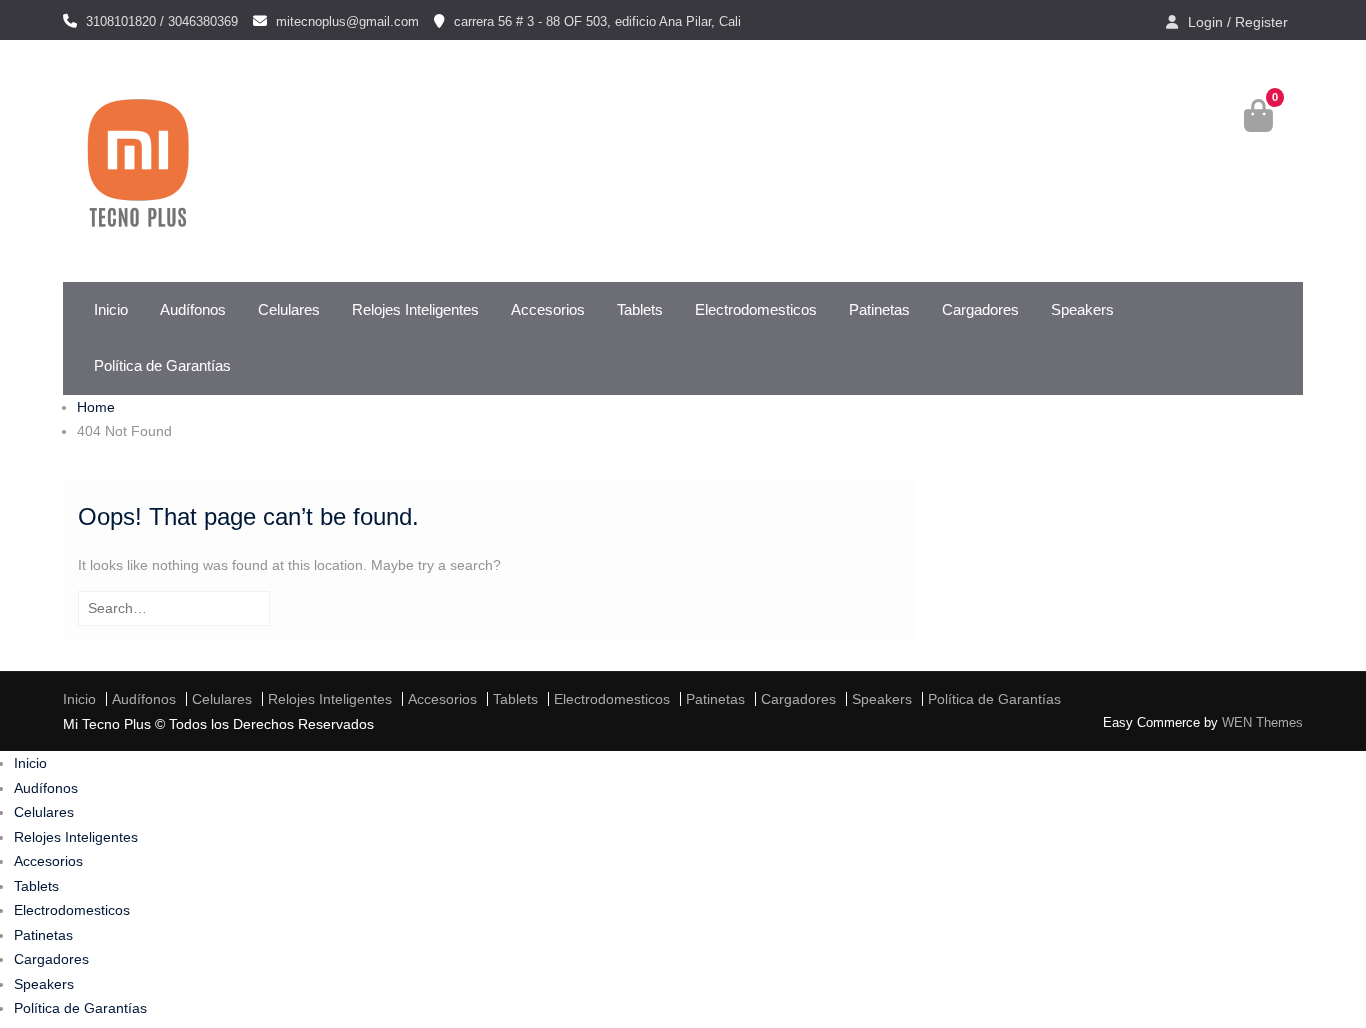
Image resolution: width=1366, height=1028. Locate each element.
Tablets (640, 309)
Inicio (111, 309)
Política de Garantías (162, 365)
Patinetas (879, 309)
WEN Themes (1262, 722)
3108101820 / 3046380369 (162, 21)
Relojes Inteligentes (415, 309)
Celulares (289, 309)
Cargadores (980, 309)
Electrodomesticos (756, 309)
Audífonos (193, 309)
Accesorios (548, 309)
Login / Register (1238, 22)
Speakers (1082, 309)
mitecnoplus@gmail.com (347, 21)
